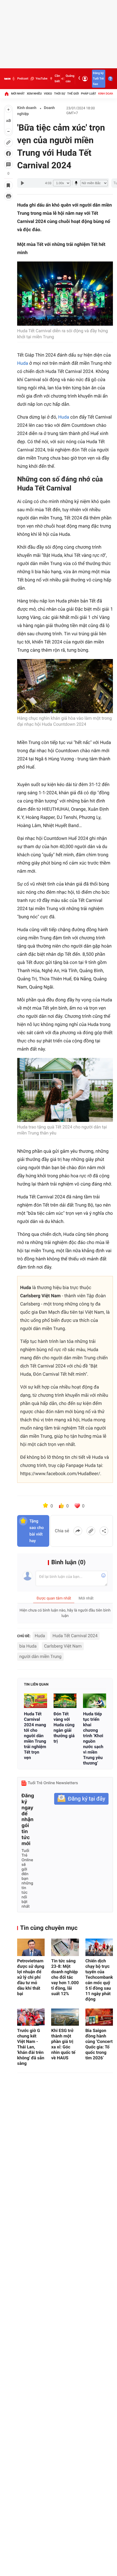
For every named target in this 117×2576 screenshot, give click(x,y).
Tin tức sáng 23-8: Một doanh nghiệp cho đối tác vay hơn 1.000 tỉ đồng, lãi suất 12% (65, 1977)
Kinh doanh (107, 94)
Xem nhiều (34, 94)
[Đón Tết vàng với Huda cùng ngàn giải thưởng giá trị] (65, 1701)
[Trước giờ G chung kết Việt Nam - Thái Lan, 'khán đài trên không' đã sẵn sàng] (31, 2017)
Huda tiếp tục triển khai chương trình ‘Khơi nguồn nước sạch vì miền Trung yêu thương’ (93, 1738)
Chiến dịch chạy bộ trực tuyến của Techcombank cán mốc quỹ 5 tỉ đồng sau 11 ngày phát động (99, 1980)
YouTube (41, 79)
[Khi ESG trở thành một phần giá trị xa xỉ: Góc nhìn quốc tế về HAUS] (65, 2017)
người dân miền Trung (40, 1656)
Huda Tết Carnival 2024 (75, 1636)
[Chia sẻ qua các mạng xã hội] (104, 1531)
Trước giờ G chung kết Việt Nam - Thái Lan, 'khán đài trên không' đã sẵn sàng (31, 2047)
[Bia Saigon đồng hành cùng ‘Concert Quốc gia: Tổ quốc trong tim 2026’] (99, 2017)
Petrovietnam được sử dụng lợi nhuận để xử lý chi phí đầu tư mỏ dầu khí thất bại (31, 1977)
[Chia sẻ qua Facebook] (78, 1531)
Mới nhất (18, 94)
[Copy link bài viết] (91, 1531)
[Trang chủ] (7, 94)
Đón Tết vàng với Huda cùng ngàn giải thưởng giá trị (64, 1727)
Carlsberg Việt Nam (63, 1646)
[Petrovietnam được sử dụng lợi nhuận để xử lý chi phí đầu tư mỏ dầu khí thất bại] (31, 1947)
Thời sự (60, 94)
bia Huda (28, 1646)
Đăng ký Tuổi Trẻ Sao (98, 79)
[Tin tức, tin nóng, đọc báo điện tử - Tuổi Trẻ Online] (7, 79)
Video (48, 94)
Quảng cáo (70, 79)
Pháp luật (89, 94)
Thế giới (73, 94)
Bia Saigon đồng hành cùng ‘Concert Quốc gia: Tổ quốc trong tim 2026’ (99, 2044)
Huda (23, 363)
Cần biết (57, 79)
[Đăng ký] (81, 1799)
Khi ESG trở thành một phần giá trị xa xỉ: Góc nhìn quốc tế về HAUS (63, 2044)
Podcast (23, 79)
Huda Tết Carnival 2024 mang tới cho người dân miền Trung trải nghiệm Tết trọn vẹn (35, 1736)
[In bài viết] (8, 196)
